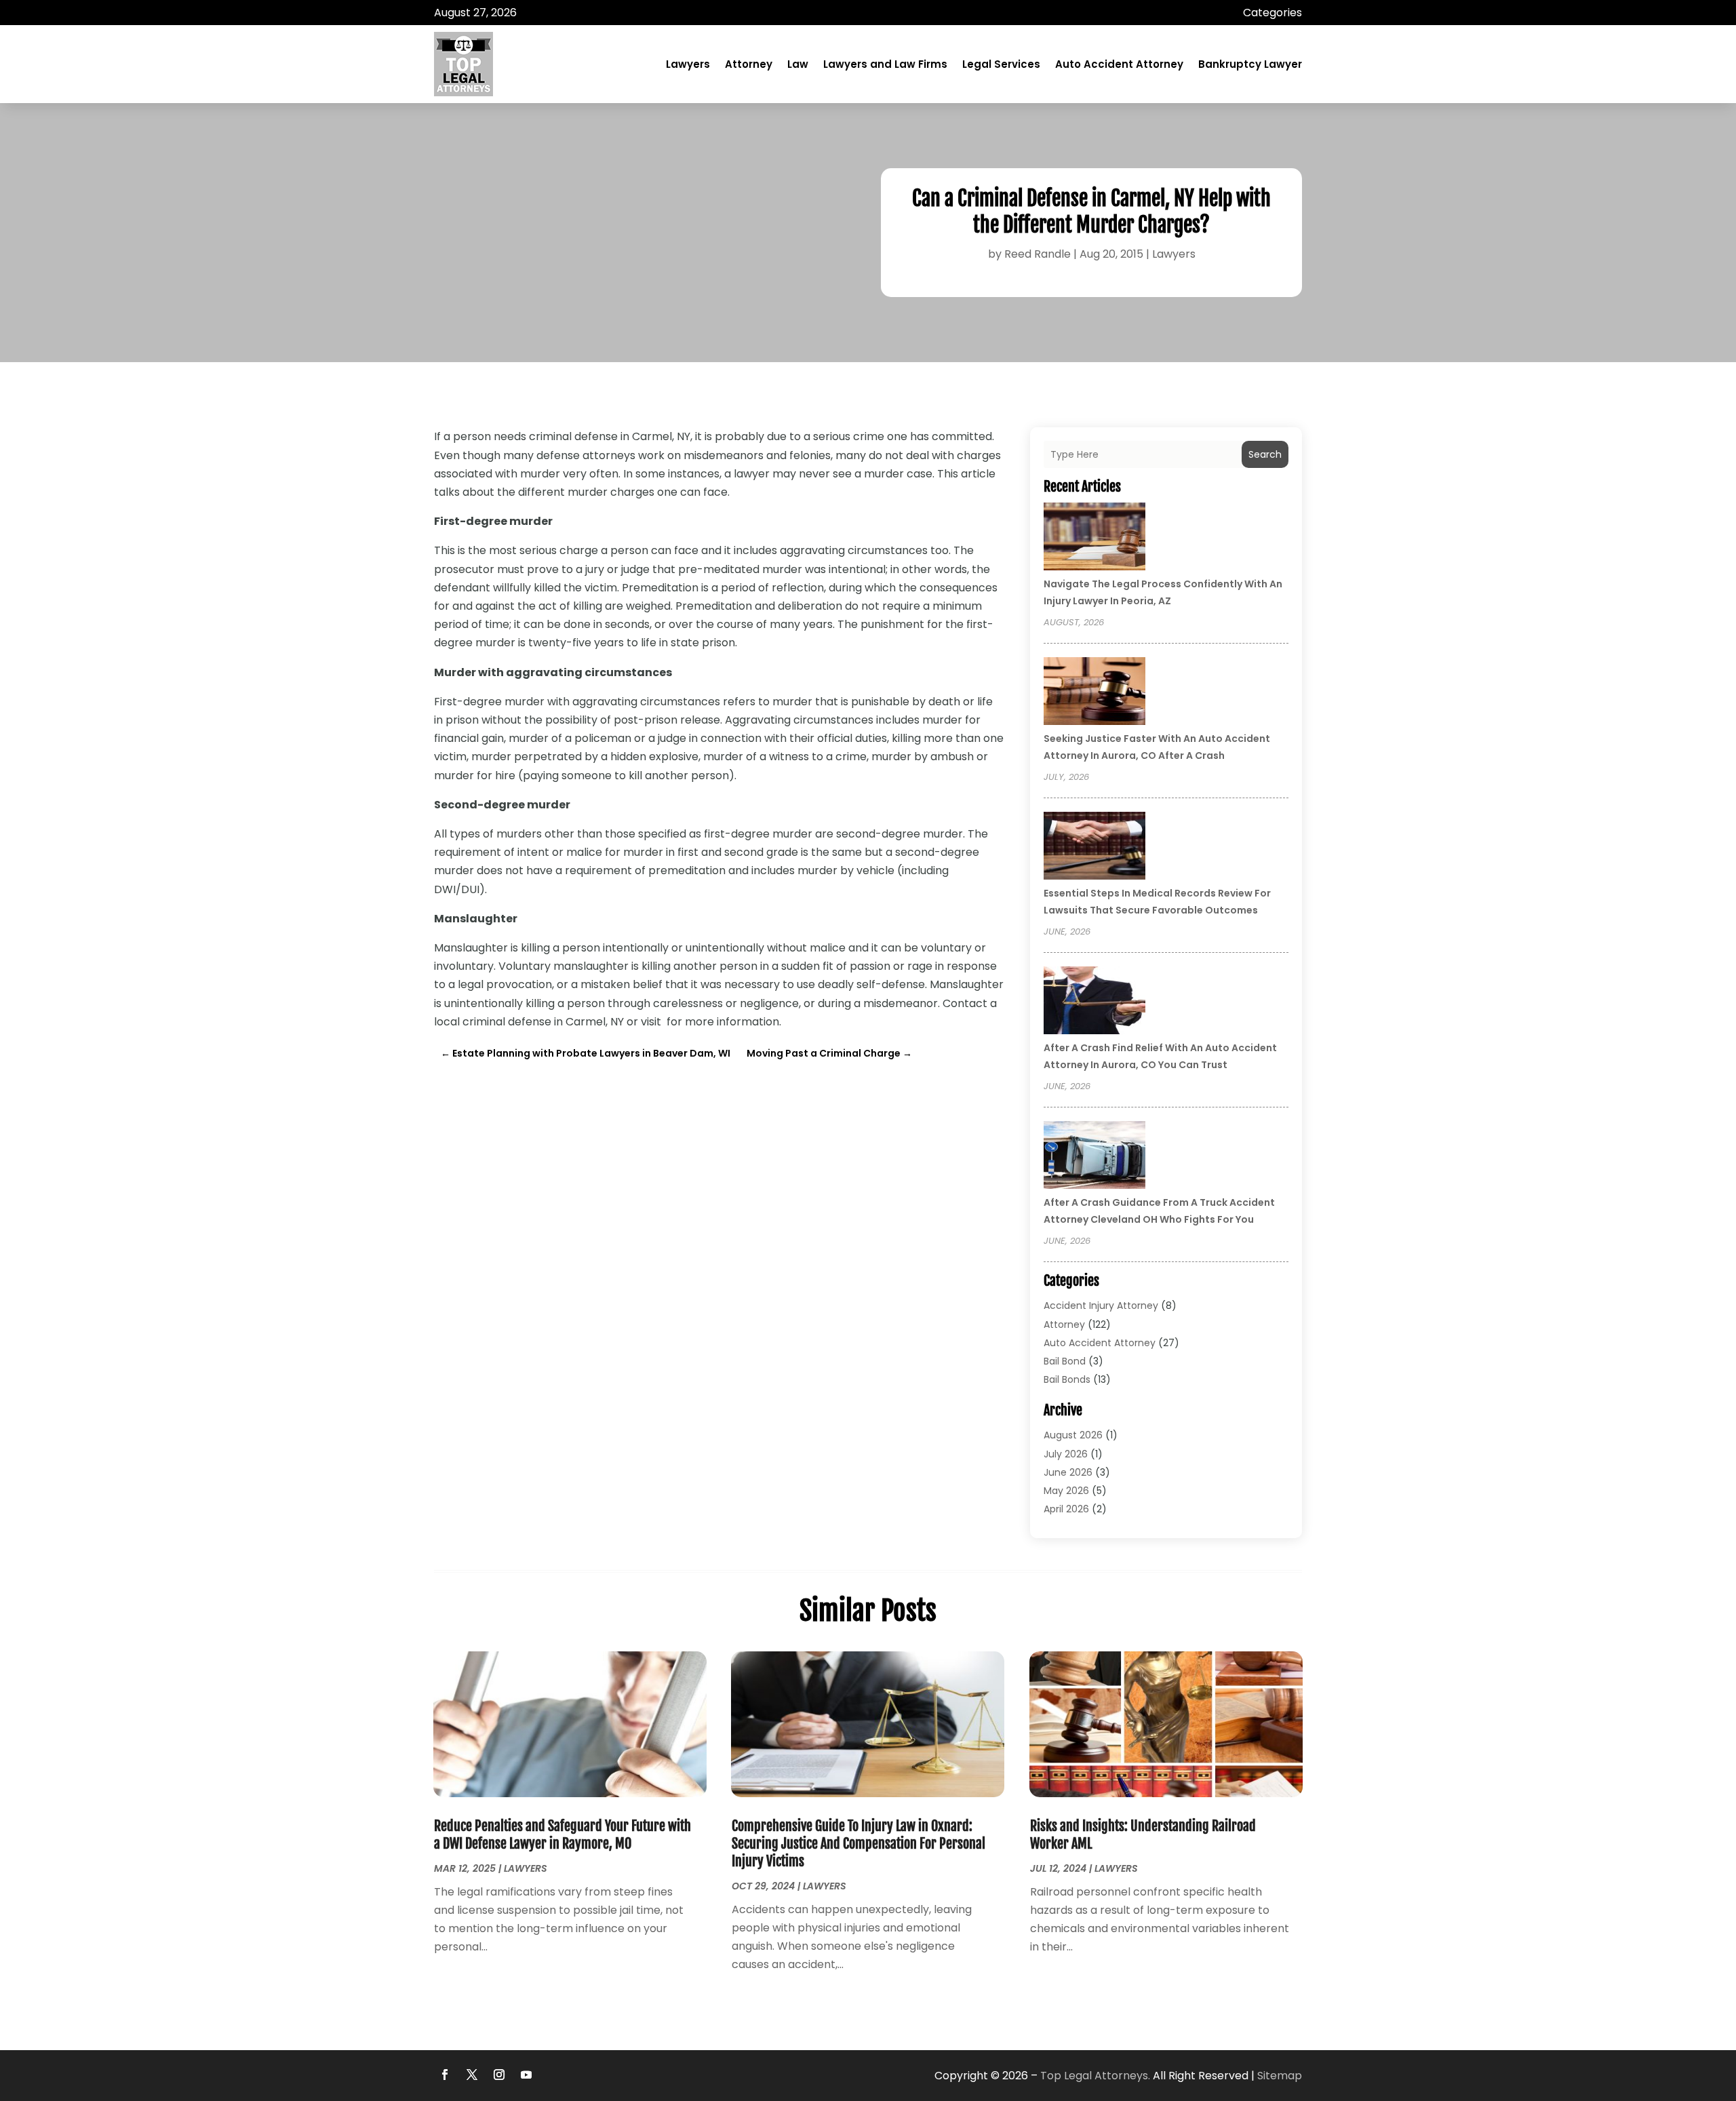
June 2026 (1068, 1472)
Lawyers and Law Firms (885, 64)
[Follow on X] (472, 2075)
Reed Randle (1038, 254)
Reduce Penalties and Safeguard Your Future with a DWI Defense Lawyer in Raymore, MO (563, 1835)
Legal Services (1001, 64)
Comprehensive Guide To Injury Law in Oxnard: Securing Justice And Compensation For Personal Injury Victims (859, 1844)
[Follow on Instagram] (499, 2075)
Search (1265, 454)
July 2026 (1066, 1454)
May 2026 (1066, 1491)
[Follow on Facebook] (445, 2075)
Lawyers (688, 64)
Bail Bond (1065, 1361)
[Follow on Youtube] (526, 2075)
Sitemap (1280, 2076)
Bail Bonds (1067, 1379)
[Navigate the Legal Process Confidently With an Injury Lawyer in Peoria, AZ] (1094, 538)
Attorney (749, 64)
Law (798, 64)
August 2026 (1073, 1435)
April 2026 (1066, 1509)
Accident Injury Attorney (1101, 1305)
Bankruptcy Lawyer (1250, 64)
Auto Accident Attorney (1119, 64)
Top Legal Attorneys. (1095, 2076)
